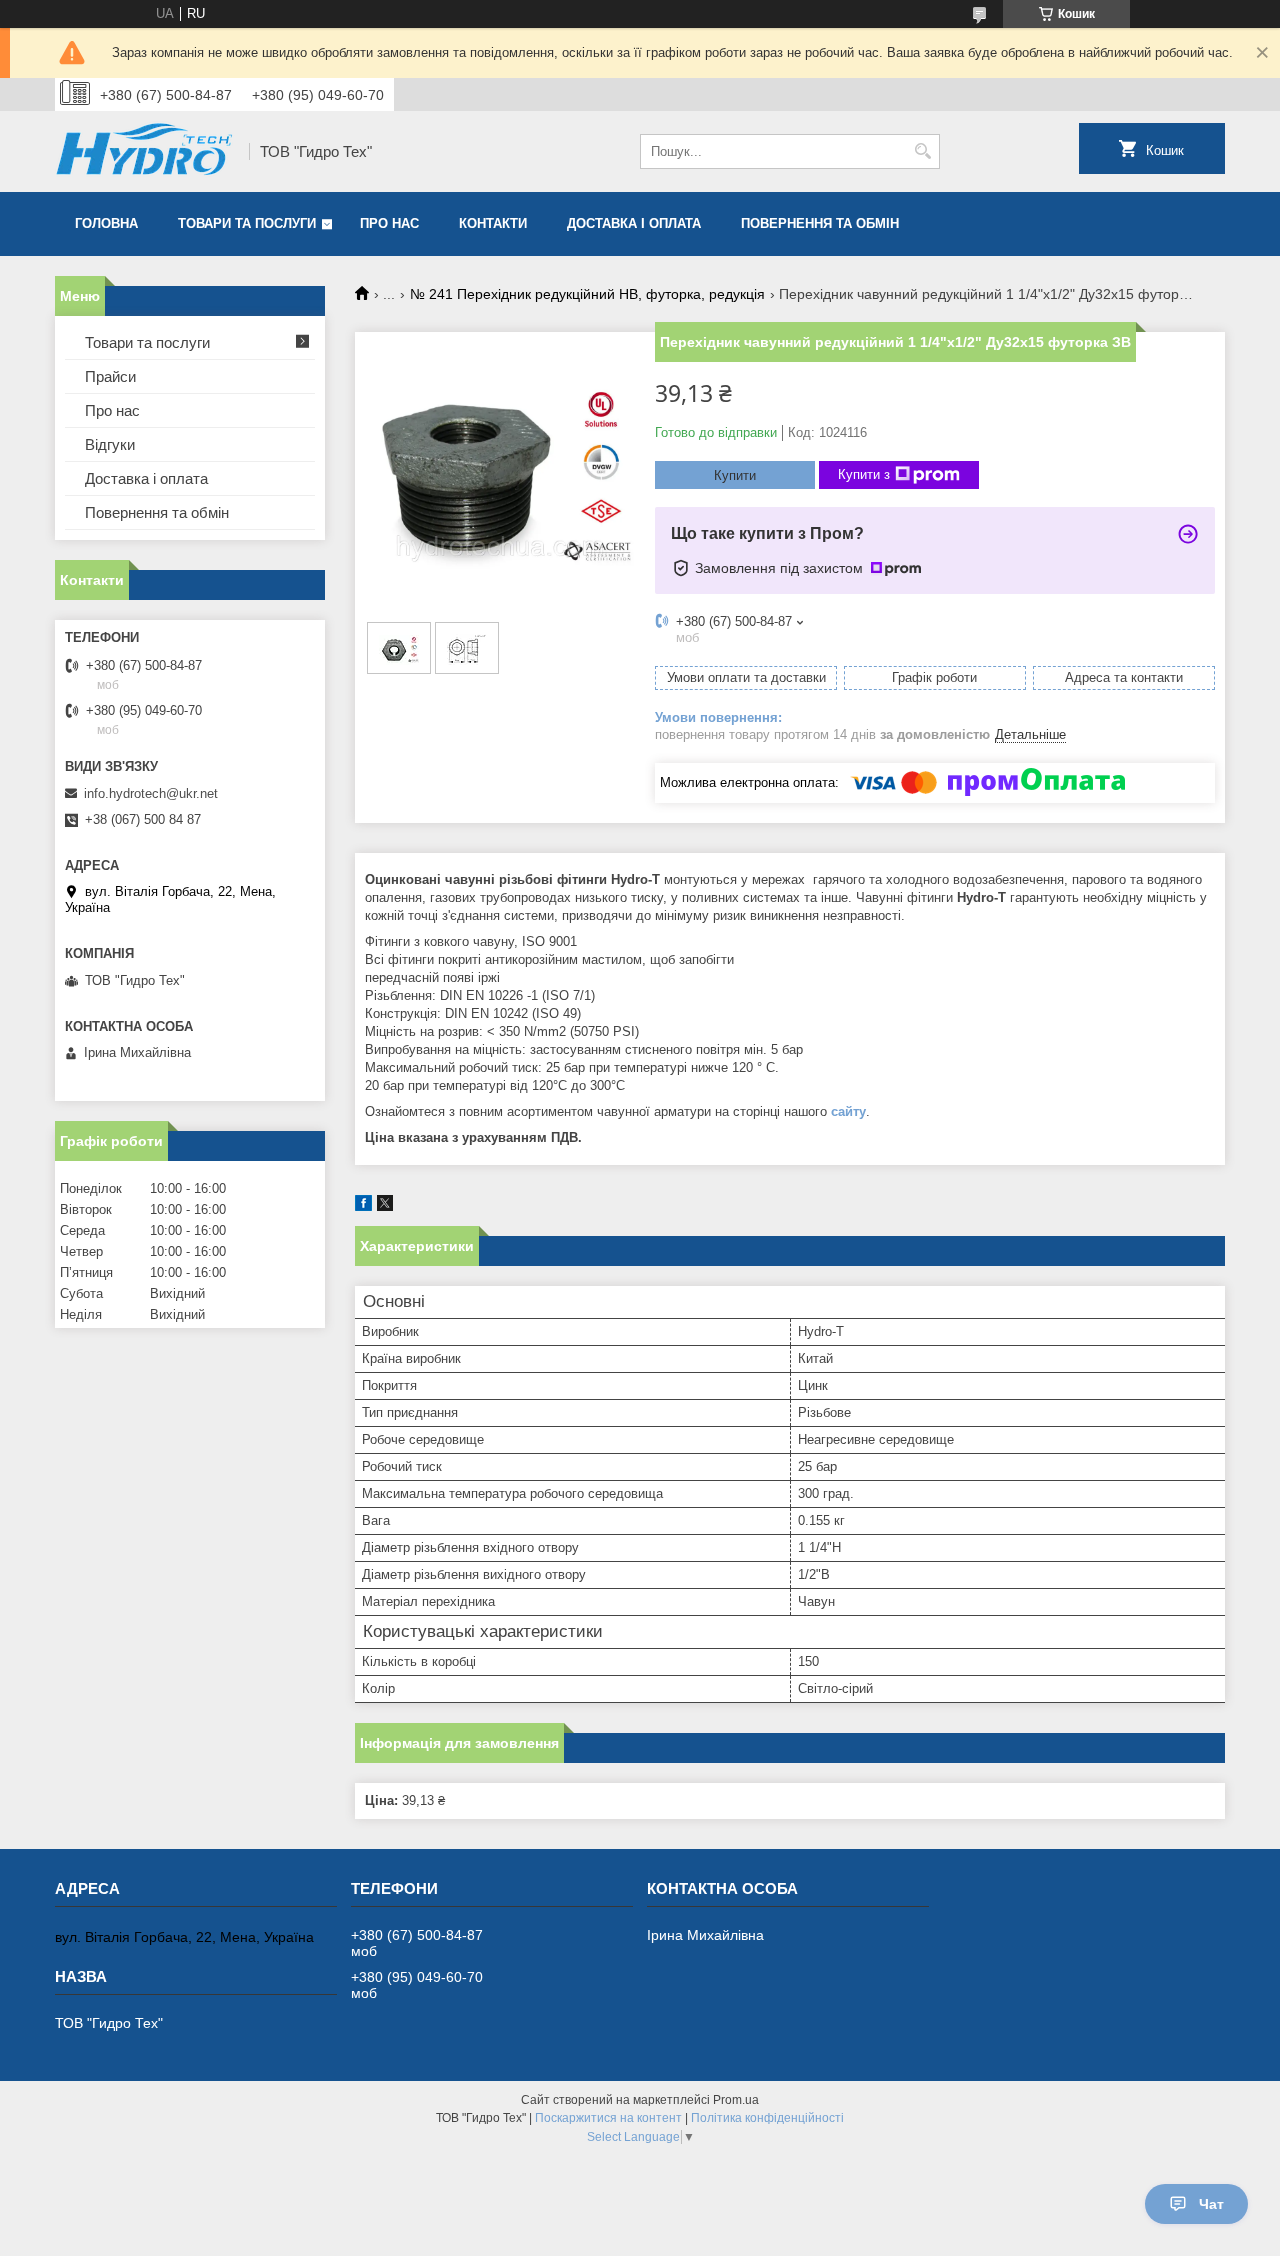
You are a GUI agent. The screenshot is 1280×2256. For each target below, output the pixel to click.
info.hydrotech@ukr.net (151, 793)
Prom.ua (736, 2100)
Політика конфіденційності (767, 2118)
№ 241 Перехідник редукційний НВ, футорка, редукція (587, 294)
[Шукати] (922, 151)
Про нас (389, 223)
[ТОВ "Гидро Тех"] (145, 151)
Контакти (493, 223)
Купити (735, 475)
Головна (106, 223)
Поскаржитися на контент (608, 2118)
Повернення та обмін (820, 223)
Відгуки (110, 444)
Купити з (864, 474)
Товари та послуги (247, 223)
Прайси (110, 376)
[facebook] (363, 1206)
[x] (385, 1206)
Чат (1211, 2204)
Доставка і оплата (634, 223)
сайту (848, 1111)
